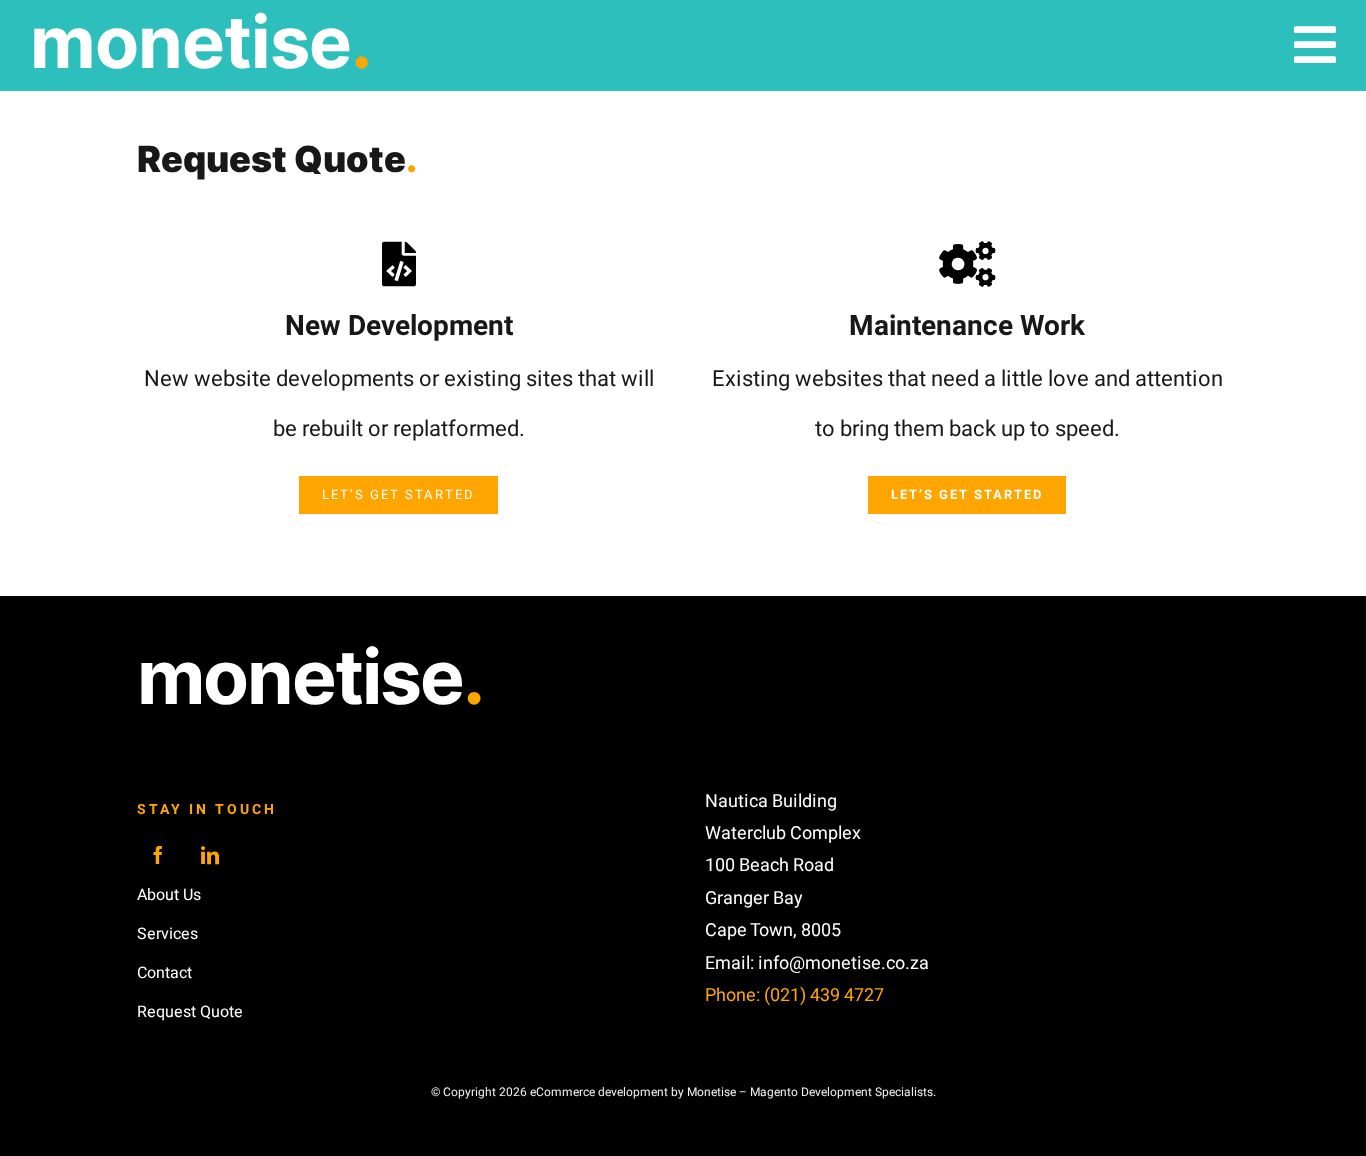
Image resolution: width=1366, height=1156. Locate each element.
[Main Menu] (1315, 45)
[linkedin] (210, 855)
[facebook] (158, 855)
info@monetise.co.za (843, 963)
